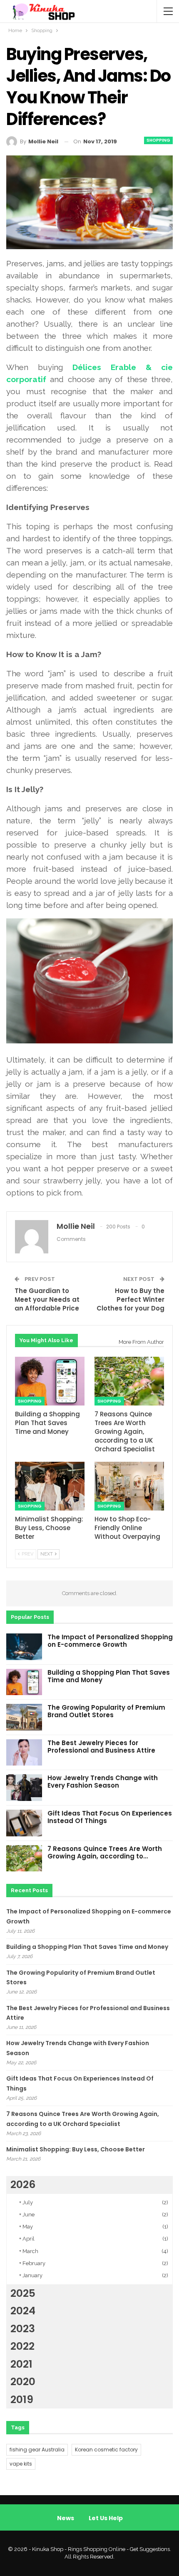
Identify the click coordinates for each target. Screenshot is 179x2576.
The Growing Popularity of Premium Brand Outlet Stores (106, 1711)
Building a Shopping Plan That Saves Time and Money (109, 1676)
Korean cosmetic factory (106, 2450)
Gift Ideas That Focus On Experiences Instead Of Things (110, 1817)
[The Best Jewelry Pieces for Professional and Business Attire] (24, 1753)
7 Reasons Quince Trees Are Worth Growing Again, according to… (105, 1852)
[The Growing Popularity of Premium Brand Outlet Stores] (24, 1717)
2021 (21, 2364)
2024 (23, 2311)
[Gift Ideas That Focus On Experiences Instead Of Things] (24, 1823)
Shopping (158, 140)
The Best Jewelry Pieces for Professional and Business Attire (101, 1747)
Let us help (106, 2518)
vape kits (21, 2464)
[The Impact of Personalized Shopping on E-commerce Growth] (24, 1647)
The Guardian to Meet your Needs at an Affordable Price (47, 1299)
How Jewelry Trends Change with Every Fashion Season (103, 1782)
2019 (22, 2400)
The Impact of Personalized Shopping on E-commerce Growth (110, 1641)
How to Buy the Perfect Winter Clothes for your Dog (131, 1299)
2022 (22, 2346)
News (66, 2518)
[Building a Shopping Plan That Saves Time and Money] (50, 1381)
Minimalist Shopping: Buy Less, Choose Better (76, 2149)
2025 (23, 2293)
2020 (23, 2382)
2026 (23, 2185)
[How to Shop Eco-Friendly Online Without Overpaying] (129, 1486)
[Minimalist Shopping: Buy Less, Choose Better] (50, 1486)
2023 (23, 2329)
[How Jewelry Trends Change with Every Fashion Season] (24, 1788)
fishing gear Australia (37, 2450)
